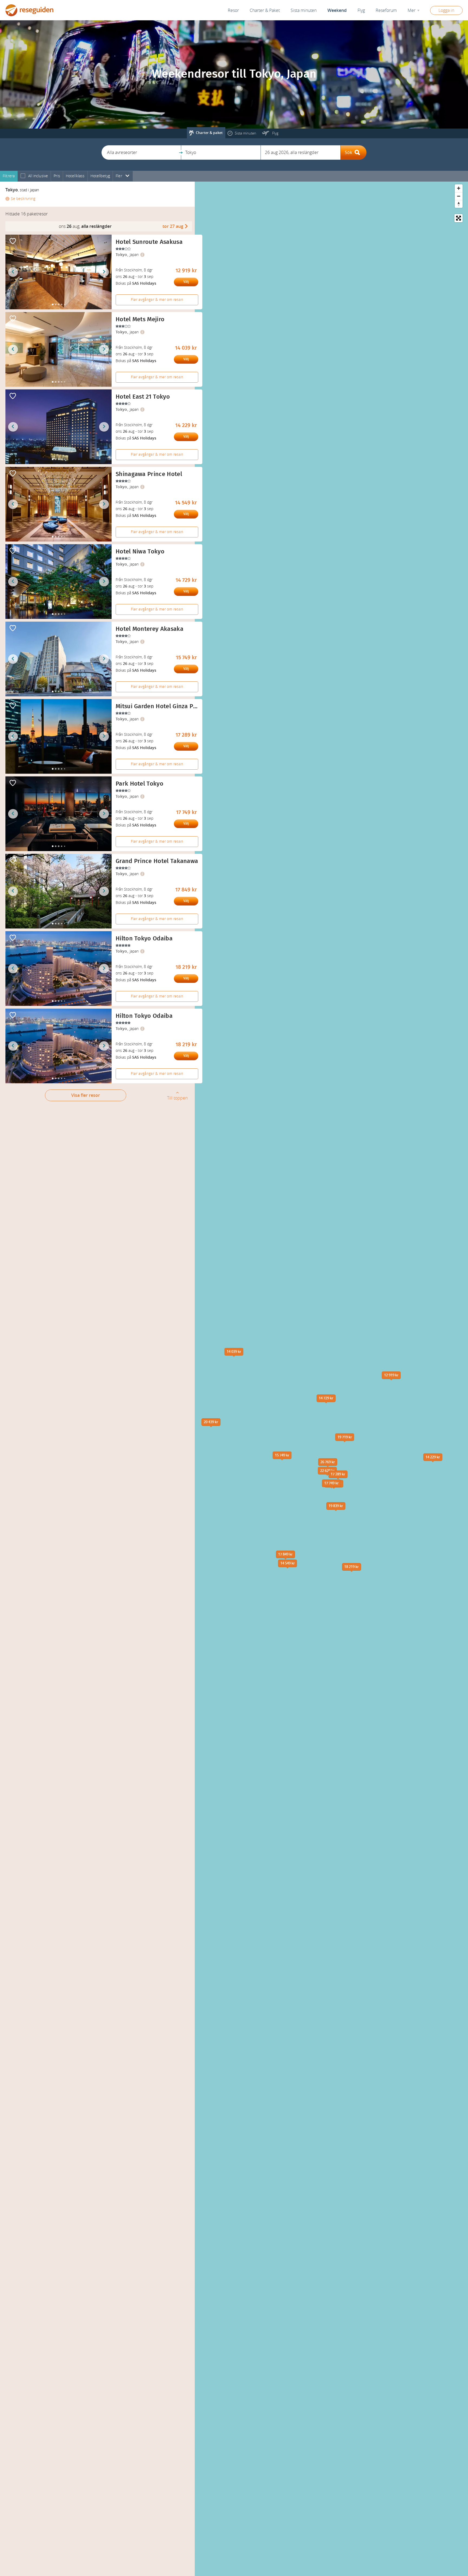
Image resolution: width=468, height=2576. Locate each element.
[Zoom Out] (459, 196)
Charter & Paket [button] (265, 10)
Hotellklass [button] (75, 176)
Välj (186, 282)
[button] (141, 152)
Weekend (337, 10)
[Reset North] (459, 204)
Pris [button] (57, 176)
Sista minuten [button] (304, 10)
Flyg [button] (361, 10)
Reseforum (386, 10)
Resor (233, 10)
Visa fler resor (86, 1095)
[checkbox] (23, 176)
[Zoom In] (459, 188)
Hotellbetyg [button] (100, 176)
